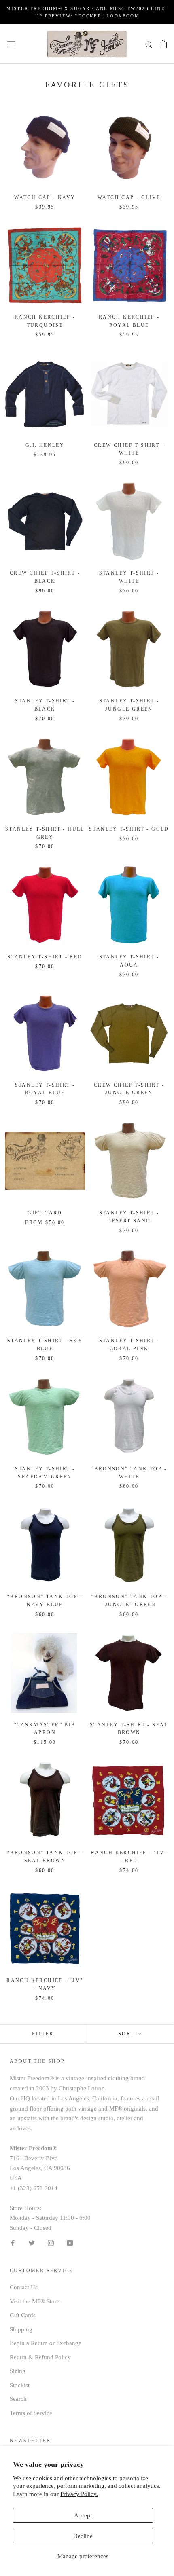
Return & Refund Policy (40, 2357)
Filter (43, 2034)
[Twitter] (32, 2243)
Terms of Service (31, 2413)
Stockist (20, 2385)
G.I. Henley (45, 445)
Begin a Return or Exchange (46, 2343)
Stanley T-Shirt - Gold (129, 829)
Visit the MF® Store (35, 2301)
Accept (83, 2515)
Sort (127, 2034)
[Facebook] (13, 2243)
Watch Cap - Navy (45, 197)
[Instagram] (51, 2243)
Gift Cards (23, 2315)
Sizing (18, 2371)
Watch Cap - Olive (129, 197)
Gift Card (45, 1213)
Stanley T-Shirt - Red (45, 957)
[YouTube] (70, 2243)
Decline (83, 2536)
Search (18, 2399)
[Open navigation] (11, 44)
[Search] (149, 44)
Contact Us (24, 2287)
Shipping (21, 2329)
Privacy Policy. (79, 2494)
